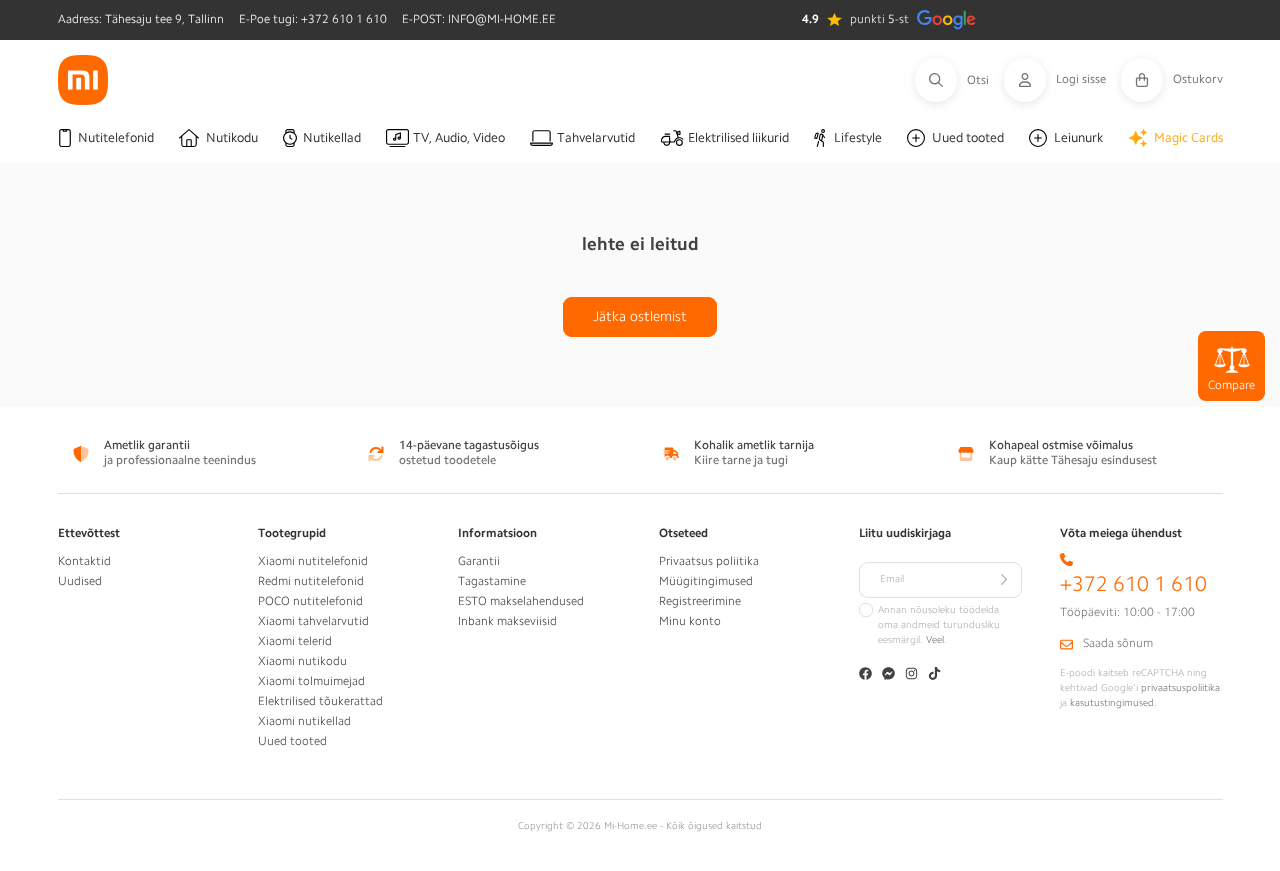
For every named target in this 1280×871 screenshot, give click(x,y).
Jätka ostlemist (640, 316)
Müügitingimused (706, 581)
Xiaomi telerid (295, 641)
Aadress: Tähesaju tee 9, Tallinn (141, 19)
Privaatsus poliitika (709, 561)
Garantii (479, 561)
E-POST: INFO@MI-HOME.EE (479, 19)
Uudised (80, 581)
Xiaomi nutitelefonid (313, 561)
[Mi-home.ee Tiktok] (934, 675)
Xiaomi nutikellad (304, 721)
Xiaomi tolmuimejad (311, 681)
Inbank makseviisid (507, 621)
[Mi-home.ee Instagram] (911, 675)
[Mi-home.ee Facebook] (865, 675)
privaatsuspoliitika (1180, 688)
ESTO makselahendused (521, 601)
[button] (959, 80)
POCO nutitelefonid (310, 601)
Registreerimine (700, 601)
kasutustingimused (1112, 703)
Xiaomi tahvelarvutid (313, 621)
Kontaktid (84, 561)
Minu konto (690, 621)
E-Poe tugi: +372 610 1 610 (313, 19)
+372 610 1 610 (1133, 584)
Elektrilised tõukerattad (320, 701)
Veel (935, 640)
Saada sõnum (1118, 643)
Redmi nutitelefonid (311, 581)
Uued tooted (292, 741)
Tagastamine (492, 581)
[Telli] (1004, 580)
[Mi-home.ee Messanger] (888, 675)
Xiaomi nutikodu (302, 661)
